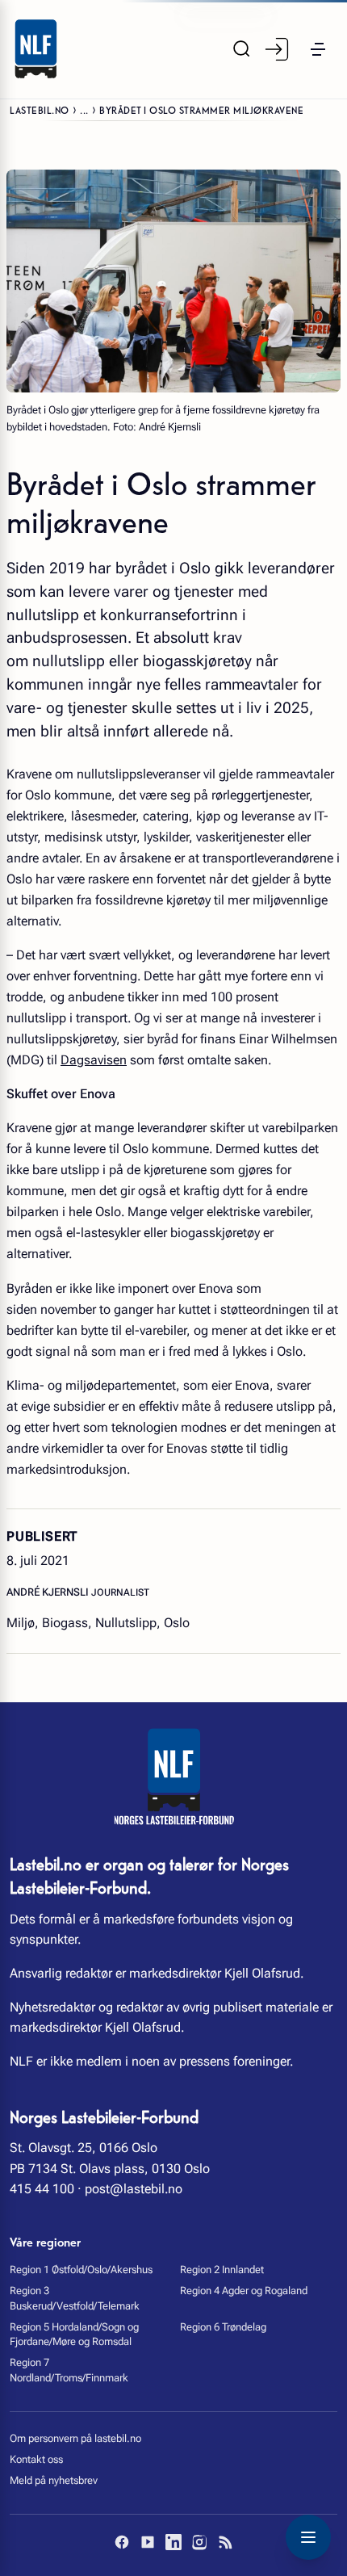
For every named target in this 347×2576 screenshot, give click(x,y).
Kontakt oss (36, 2459)
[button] (318, 49)
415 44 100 (42, 2189)
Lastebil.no (40, 109)
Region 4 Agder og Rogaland (244, 2291)
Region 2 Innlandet (222, 2270)
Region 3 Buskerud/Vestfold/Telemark (75, 2298)
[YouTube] (148, 2542)
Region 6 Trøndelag (223, 2327)
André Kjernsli (49, 1592)
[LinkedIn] (173, 2542)
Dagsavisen (94, 1060)
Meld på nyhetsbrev (54, 2480)
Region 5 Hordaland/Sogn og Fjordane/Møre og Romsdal (74, 2334)
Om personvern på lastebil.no (75, 2438)
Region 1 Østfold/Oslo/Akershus (81, 2270)
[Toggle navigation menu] (308, 2537)
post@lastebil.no (134, 2189)
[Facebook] (122, 2542)
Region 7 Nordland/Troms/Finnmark (69, 2370)
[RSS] (225, 2542)
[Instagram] (199, 2542)
